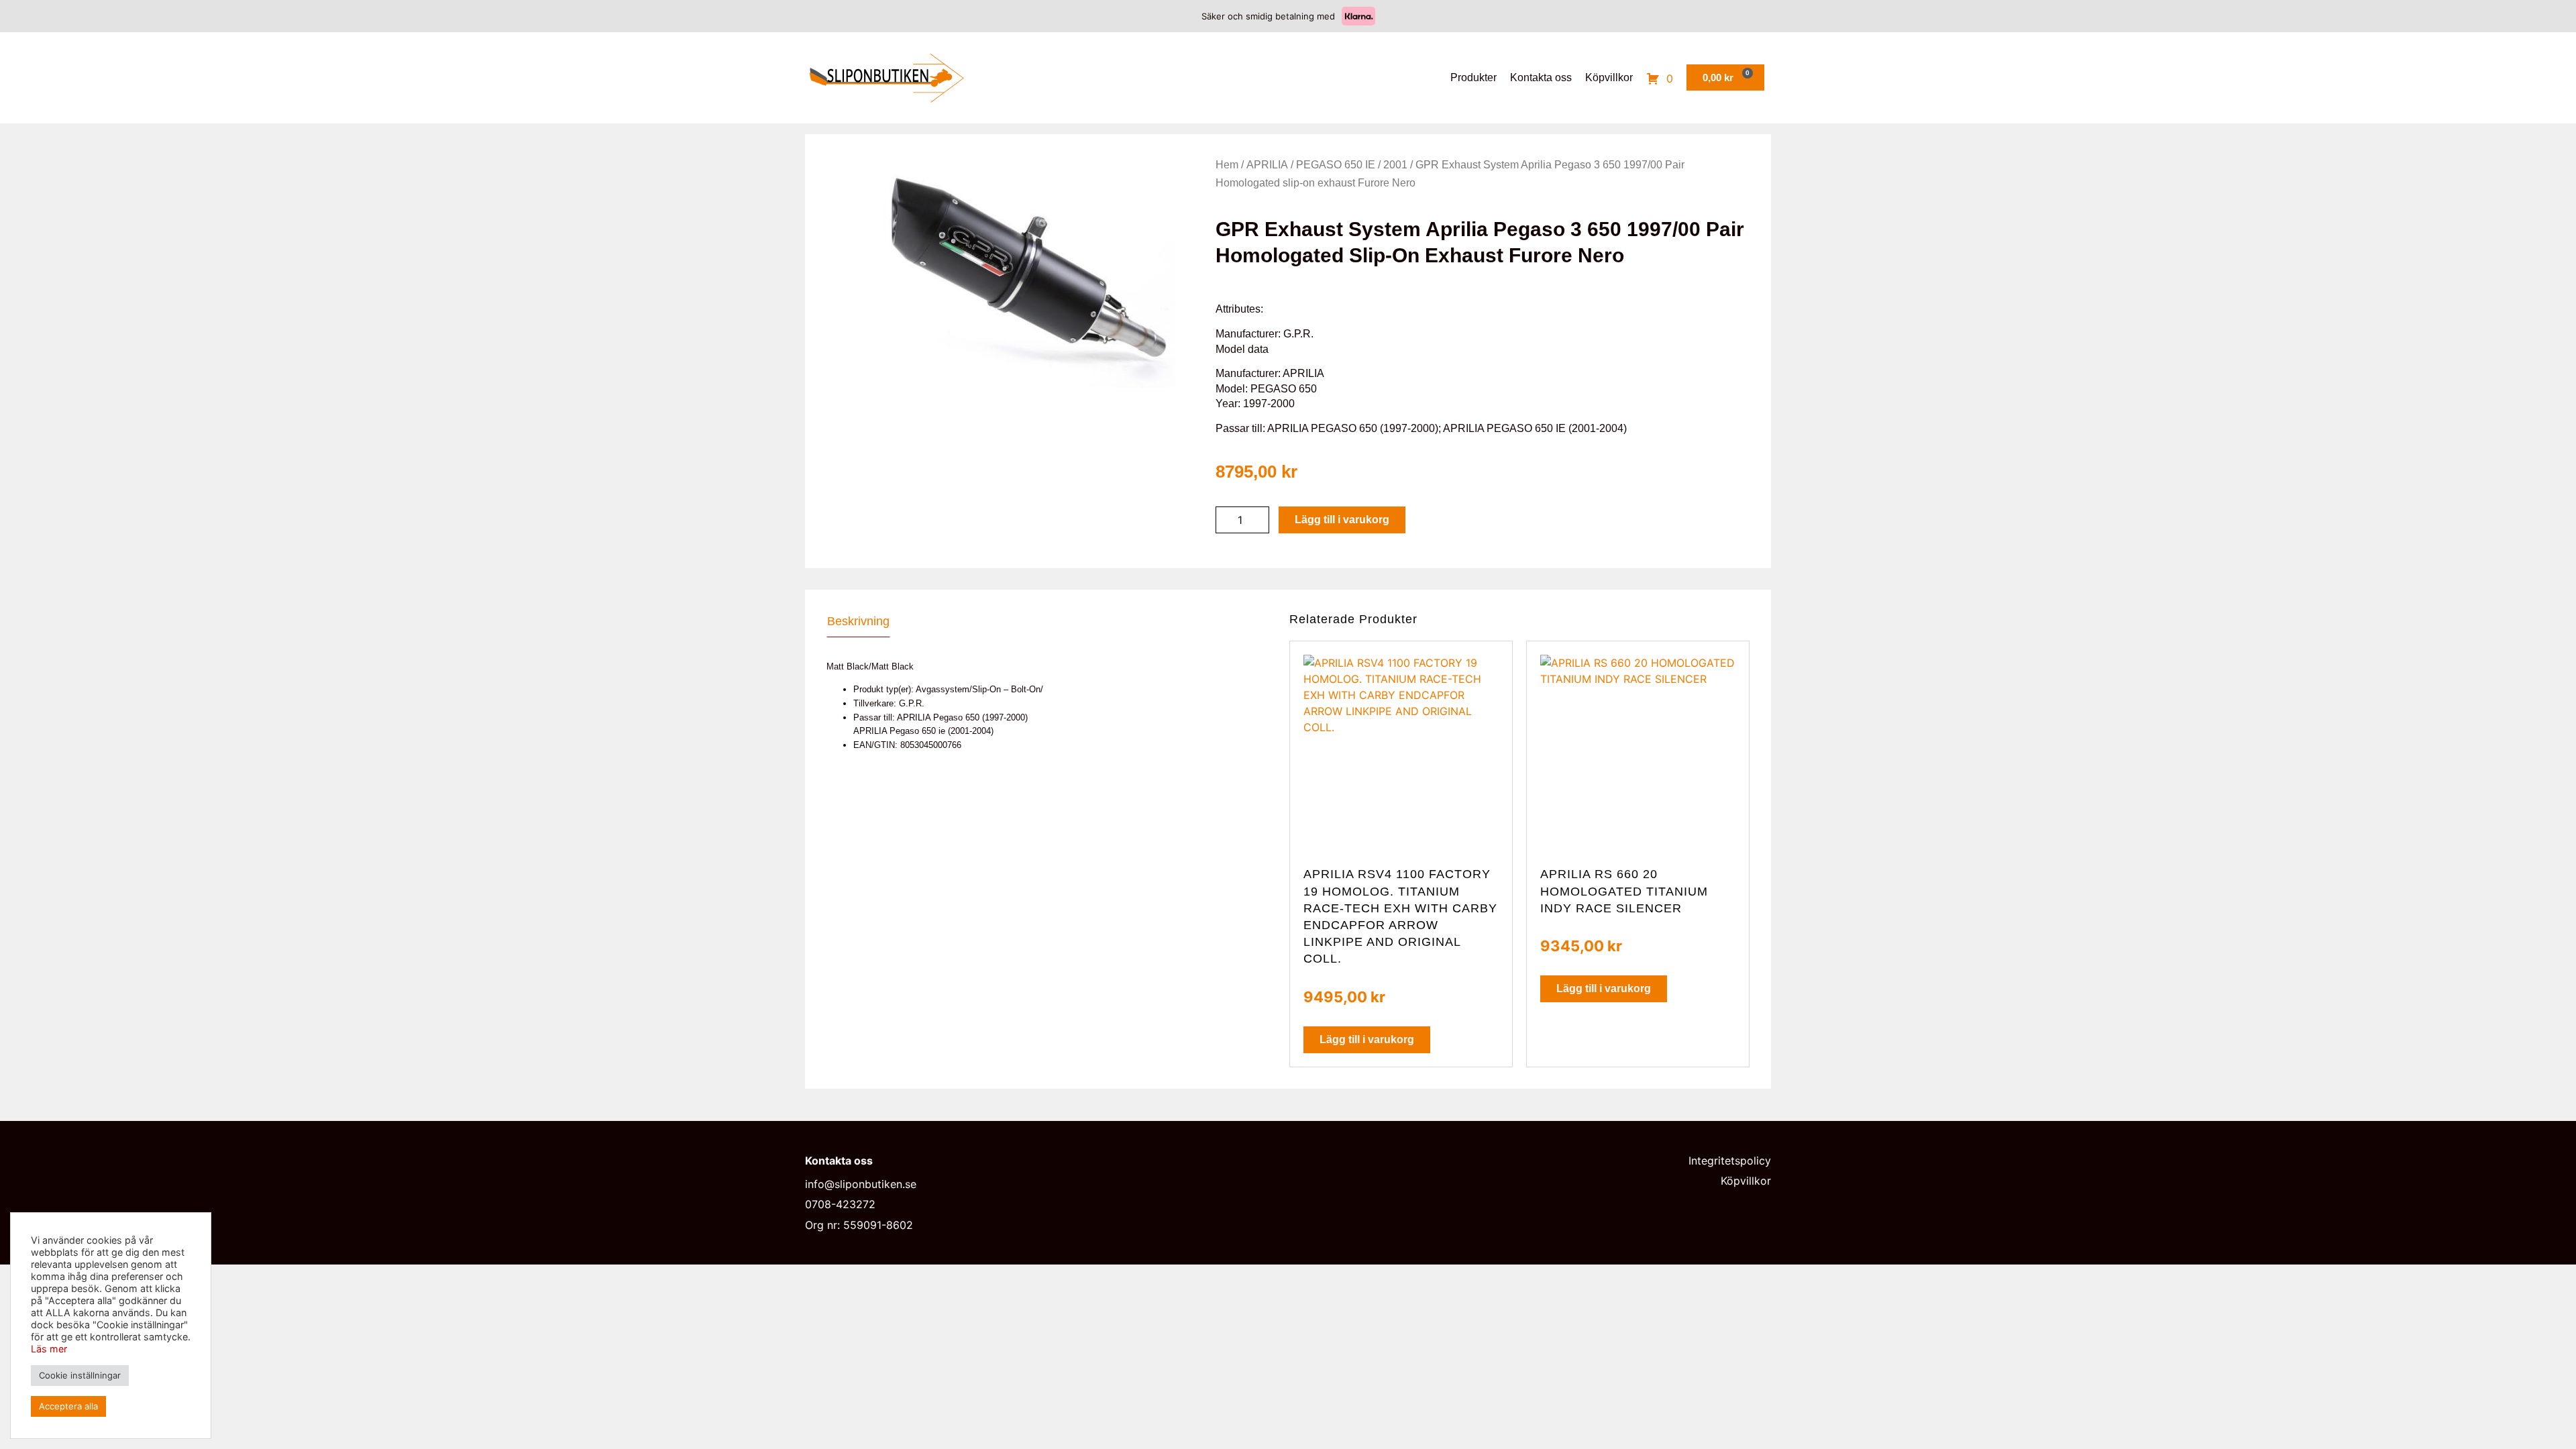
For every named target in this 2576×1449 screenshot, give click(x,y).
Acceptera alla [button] (68, 1406)
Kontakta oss (1541, 77)
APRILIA (1267, 165)
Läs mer (49, 1349)
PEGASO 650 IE (1336, 165)
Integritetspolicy (1730, 1161)
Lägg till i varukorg (1342, 520)
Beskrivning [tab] (858, 621)
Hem (1227, 165)
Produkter (1473, 77)
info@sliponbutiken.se (861, 1184)
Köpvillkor (1609, 77)
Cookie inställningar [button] (80, 1375)
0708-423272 (840, 1204)
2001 (1395, 165)
